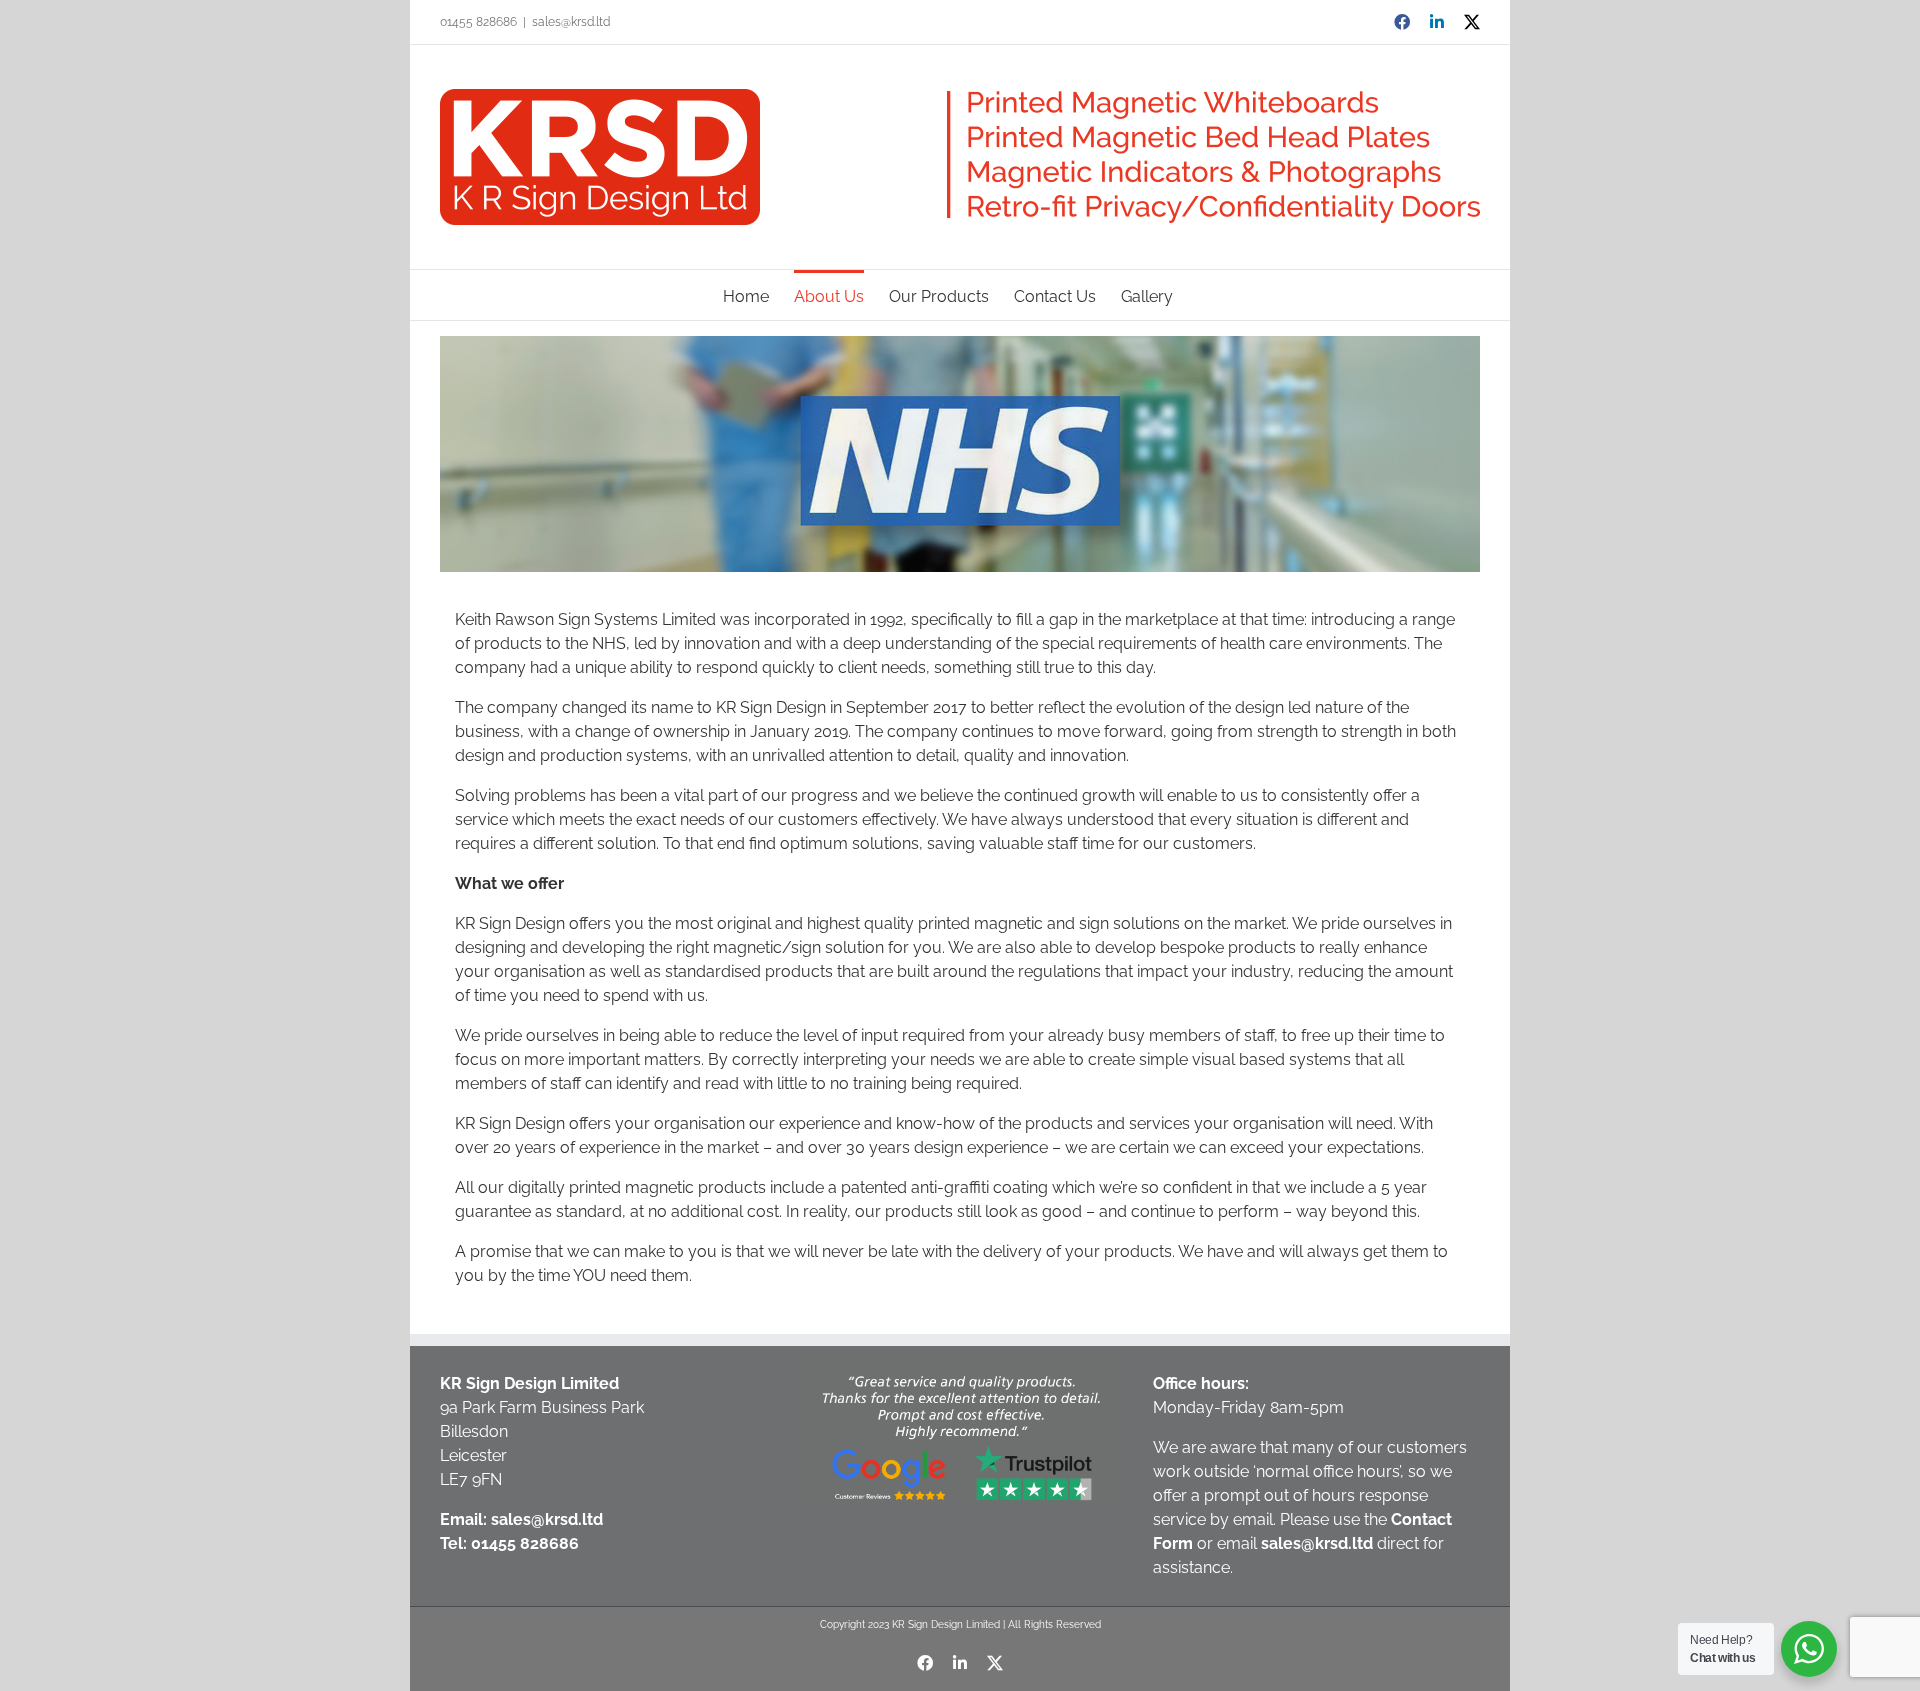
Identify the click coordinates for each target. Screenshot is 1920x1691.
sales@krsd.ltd (571, 22)
